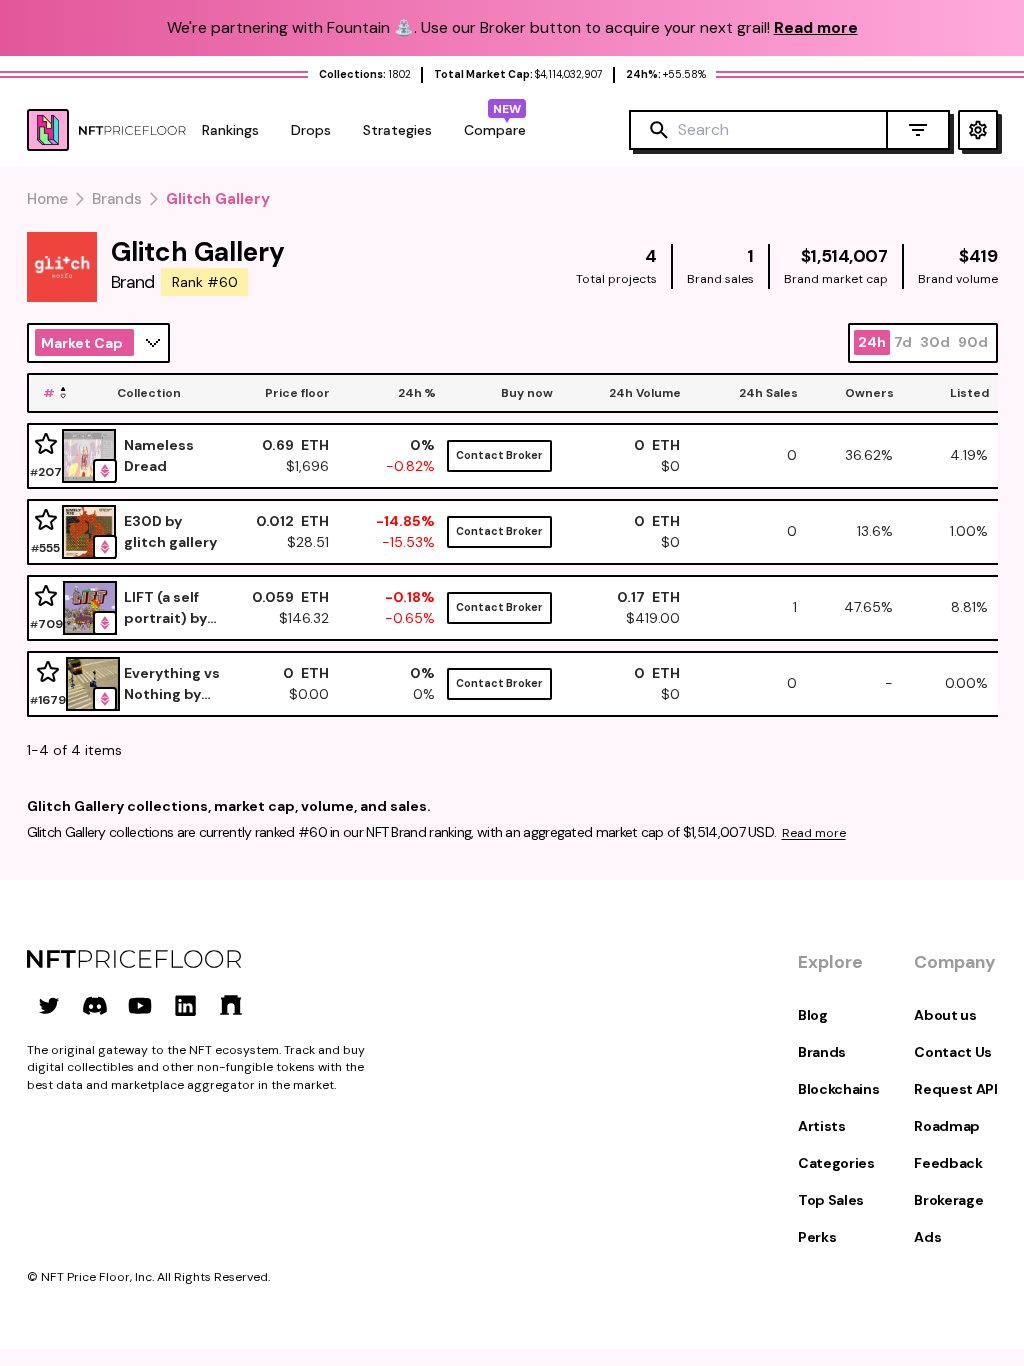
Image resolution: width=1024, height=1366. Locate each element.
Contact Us (953, 1052)
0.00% (966, 683)
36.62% (869, 455)
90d (973, 342)
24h (872, 342)
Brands (822, 1052)
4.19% (969, 455)
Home (47, 199)
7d (903, 342)
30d (935, 342)
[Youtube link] (140, 1005)
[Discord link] (95, 1005)
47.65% (868, 607)
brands (117, 199)
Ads (927, 1237)
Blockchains (838, 1089)
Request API (955, 1089)
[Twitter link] (49, 1005)
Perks (817, 1237)
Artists (822, 1126)
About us (945, 1015)
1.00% (969, 531)
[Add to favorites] (46, 444)
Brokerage (948, 1200)
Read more (814, 833)
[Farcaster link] (231, 1005)
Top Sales (831, 1200)
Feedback (948, 1163)
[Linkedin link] (186, 1005)
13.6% (875, 531)
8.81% (969, 607)
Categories (836, 1163)
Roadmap (947, 1126)
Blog (813, 1015)
